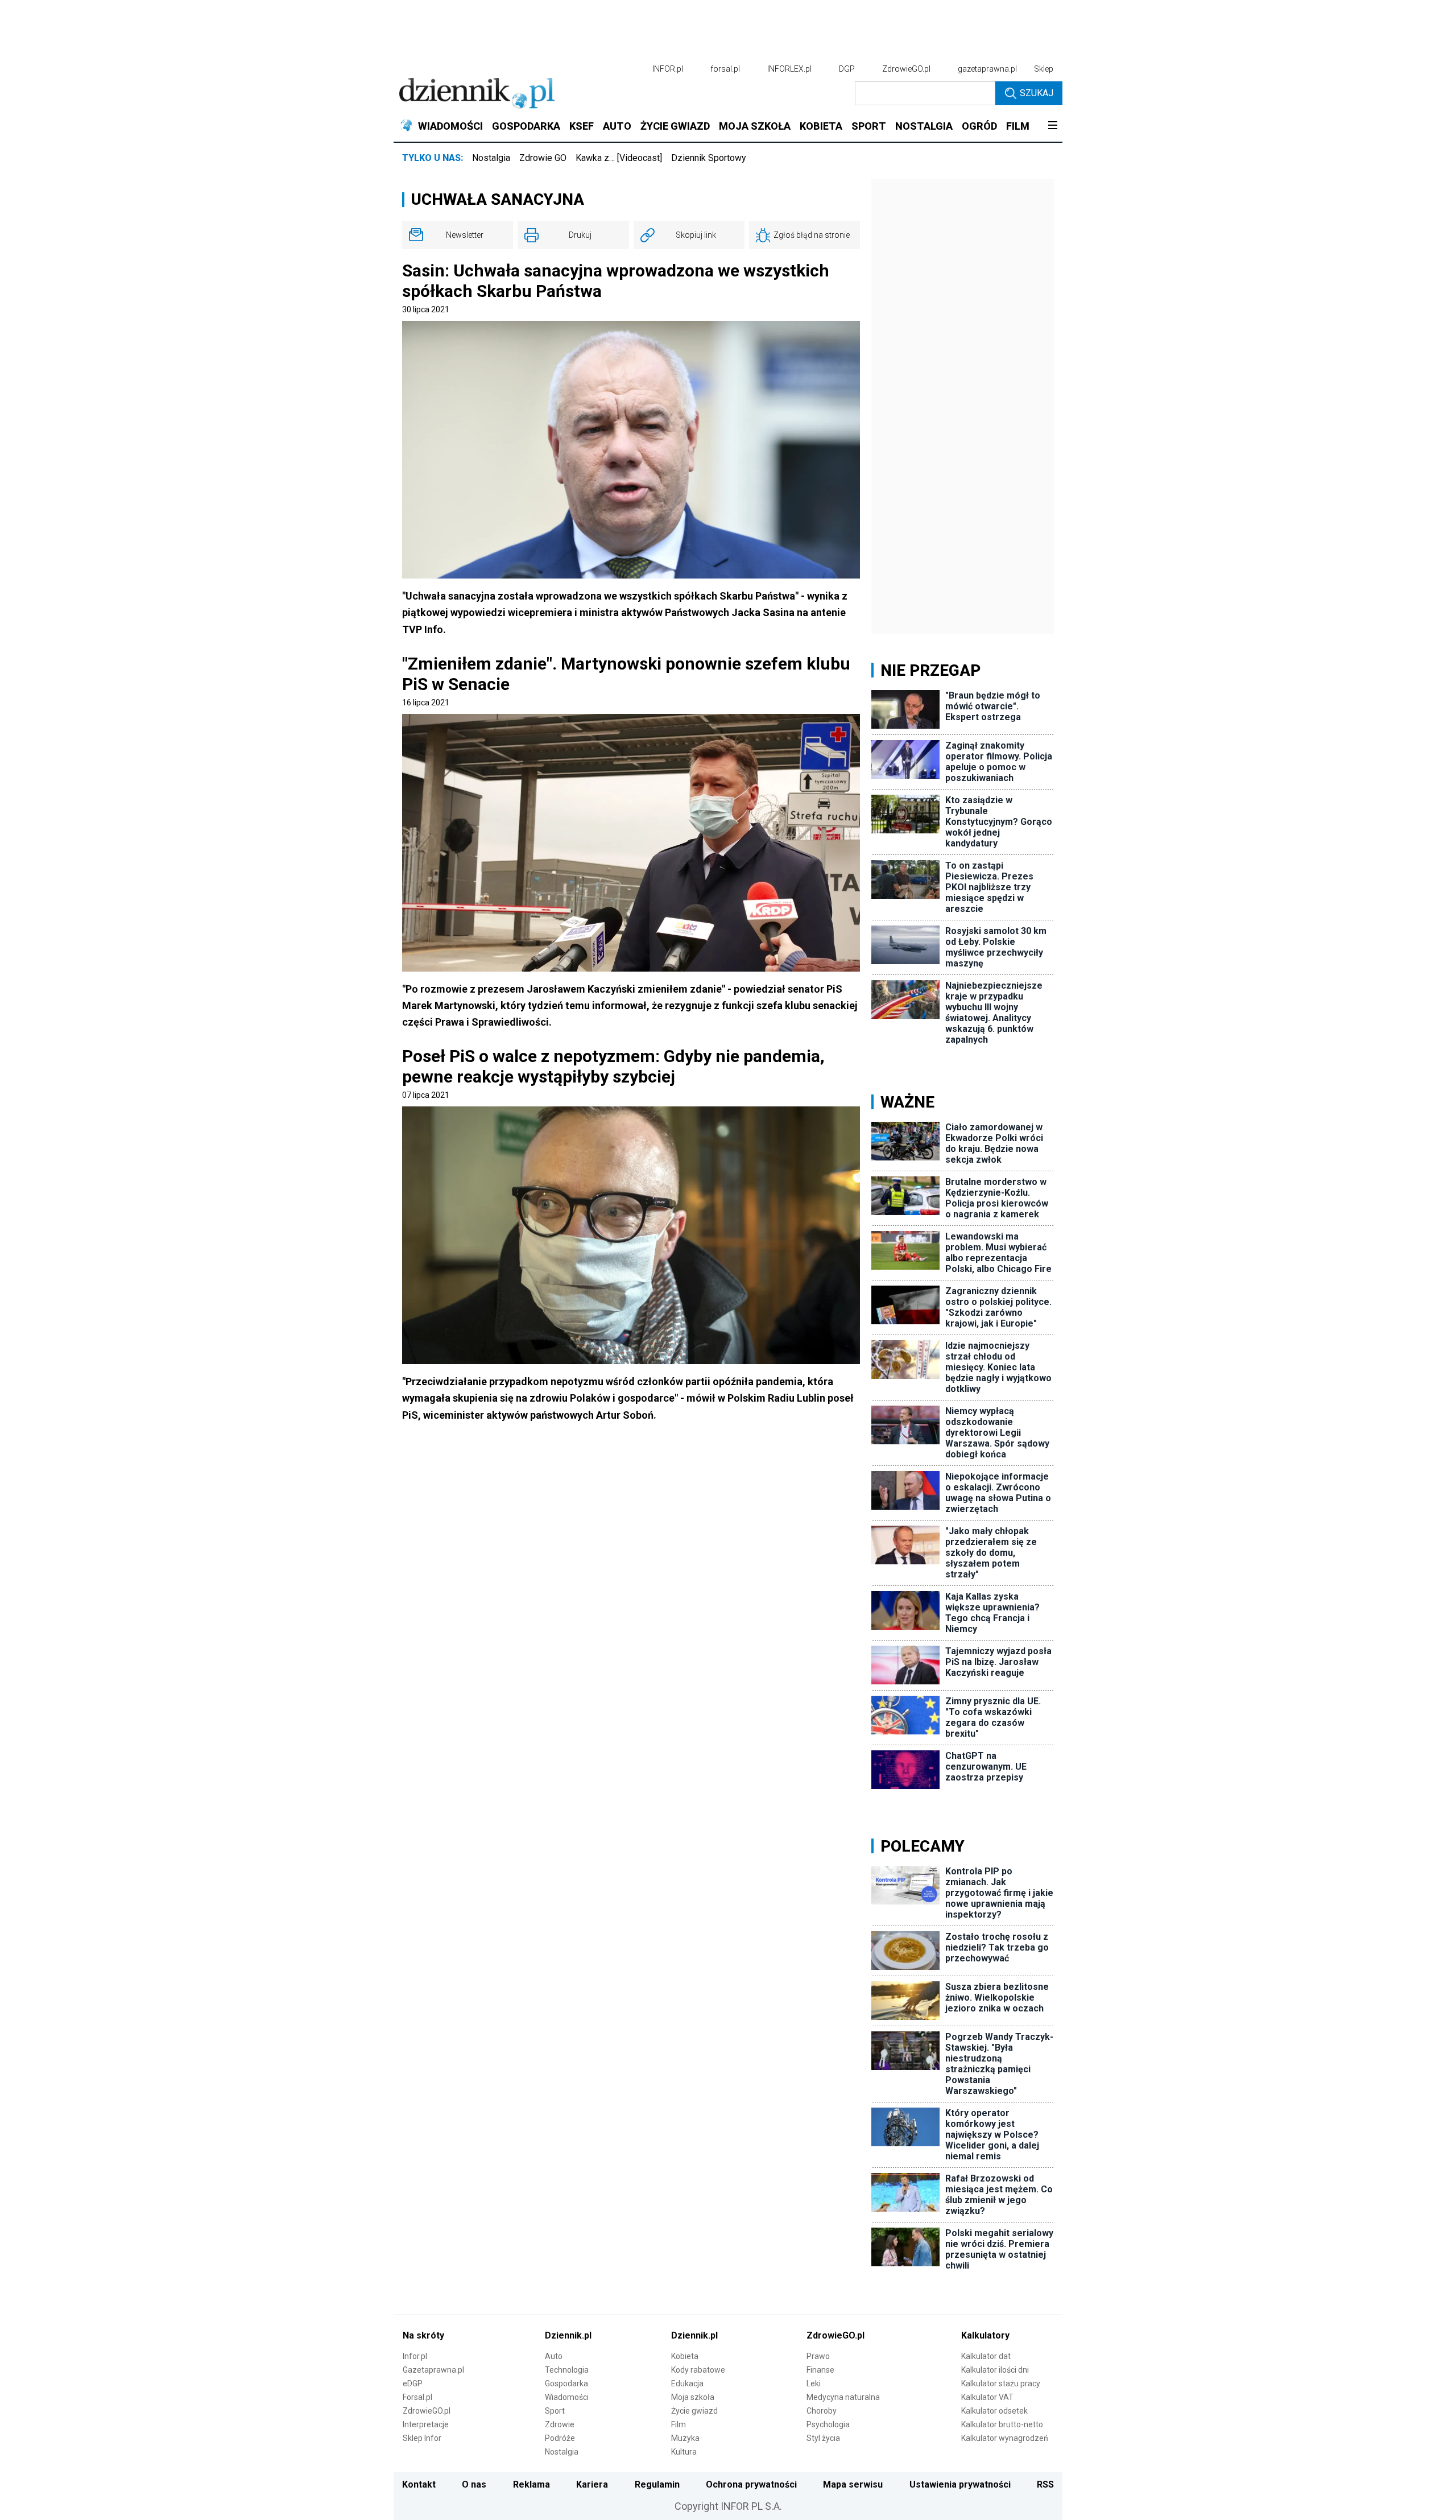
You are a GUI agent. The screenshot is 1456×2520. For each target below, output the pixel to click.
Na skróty (423, 2335)
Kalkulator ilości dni (995, 2370)
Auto (554, 2356)
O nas (474, 2484)
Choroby (822, 2411)
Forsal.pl (417, 2397)
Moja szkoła (693, 2397)
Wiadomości (567, 2397)
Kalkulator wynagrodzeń (1005, 2438)
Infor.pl (415, 2356)
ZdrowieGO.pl (906, 69)
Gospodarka (566, 2383)
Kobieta (685, 2356)
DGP (847, 69)
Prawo (818, 2356)
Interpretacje (426, 2424)
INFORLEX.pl (789, 69)
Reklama (531, 2484)
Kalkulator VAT (987, 2397)
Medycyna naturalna (843, 2397)
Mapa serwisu (853, 2484)
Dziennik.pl (568, 2335)
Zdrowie (560, 2424)
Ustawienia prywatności (960, 2484)
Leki (814, 2383)
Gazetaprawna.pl (433, 2370)
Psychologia (828, 2424)
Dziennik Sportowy (709, 158)
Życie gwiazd (694, 2411)
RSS (1045, 2484)
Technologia (567, 2370)
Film (679, 2424)
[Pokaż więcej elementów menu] (1052, 126)
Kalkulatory (985, 2335)
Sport (555, 2411)
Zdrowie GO (543, 158)
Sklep (1044, 69)
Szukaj (1037, 93)
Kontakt (419, 2484)
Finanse (820, 2370)
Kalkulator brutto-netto (1002, 2424)
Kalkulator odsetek (994, 2411)
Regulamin (657, 2484)
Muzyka (685, 2438)
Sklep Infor (422, 2438)
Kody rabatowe (698, 2370)
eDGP (413, 2383)
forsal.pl (725, 69)
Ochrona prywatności (751, 2484)
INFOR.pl (668, 69)
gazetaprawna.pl (987, 69)
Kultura (684, 2452)
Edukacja (687, 2383)
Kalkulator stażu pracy (1001, 2383)
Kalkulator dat (986, 2356)
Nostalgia (491, 158)
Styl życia (823, 2438)
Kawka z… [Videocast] (619, 158)
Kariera (592, 2484)
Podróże (560, 2438)
